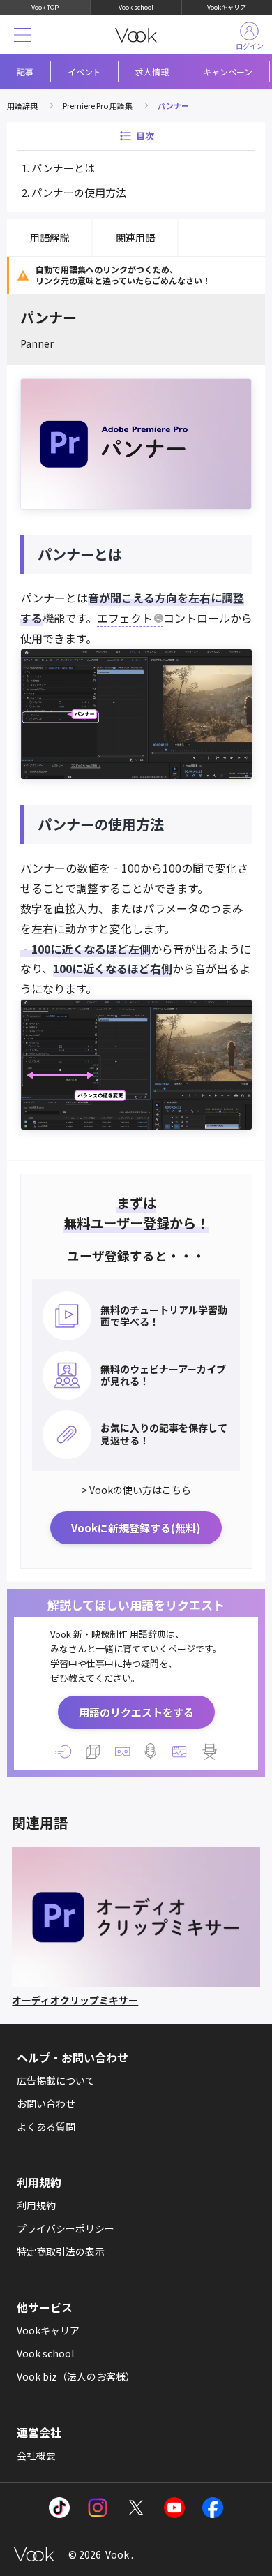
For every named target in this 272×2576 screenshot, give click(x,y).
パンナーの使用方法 (79, 192)
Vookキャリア (227, 7)
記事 (25, 72)
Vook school (136, 7)
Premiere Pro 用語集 (98, 105)
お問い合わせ (46, 2103)
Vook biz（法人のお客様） (76, 2376)
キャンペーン (228, 72)
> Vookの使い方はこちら (136, 1490)
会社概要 (36, 2455)
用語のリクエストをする (136, 1712)
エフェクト (125, 618)
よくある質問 (46, 2126)
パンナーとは (63, 168)
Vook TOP (45, 7)
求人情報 (152, 72)
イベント (84, 72)
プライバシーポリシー (66, 2228)
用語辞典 (22, 105)
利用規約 (36, 2205)
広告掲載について (56, 2080)
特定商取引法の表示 (61, 2251)
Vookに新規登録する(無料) (136, 1528)
